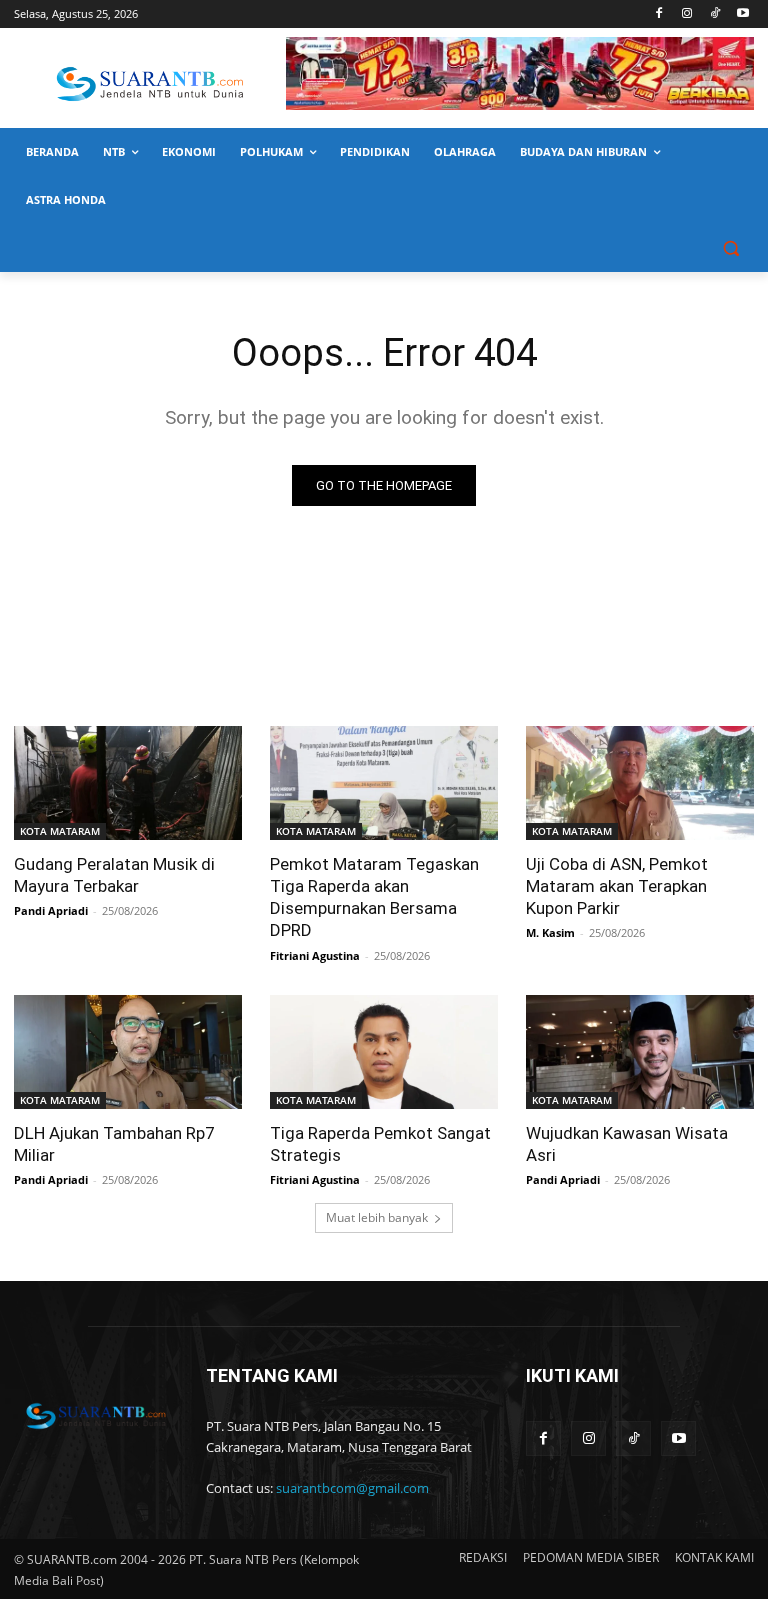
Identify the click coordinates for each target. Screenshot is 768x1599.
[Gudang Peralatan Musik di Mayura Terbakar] (128, 783)
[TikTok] (714, 14)
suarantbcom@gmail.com (352, 1488)
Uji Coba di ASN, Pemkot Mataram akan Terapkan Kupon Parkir (617, 886)
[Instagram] (687, 14)
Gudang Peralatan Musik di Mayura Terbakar (114, 875)
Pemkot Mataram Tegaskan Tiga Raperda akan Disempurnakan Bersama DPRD (374, 897)
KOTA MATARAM (60, 831)
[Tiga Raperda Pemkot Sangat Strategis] (384, 1052)
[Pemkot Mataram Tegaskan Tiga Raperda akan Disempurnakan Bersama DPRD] (384, 783)
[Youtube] (742, 14)
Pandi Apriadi (51, 910)
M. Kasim (550, 932)
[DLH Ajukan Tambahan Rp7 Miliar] (128, 1052)
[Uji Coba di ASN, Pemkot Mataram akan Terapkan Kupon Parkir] (640, 783)
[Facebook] (659, 14)
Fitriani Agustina (315, 955)
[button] (730, 248)
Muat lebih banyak (377, 1217)
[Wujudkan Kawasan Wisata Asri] (640, 1052)
